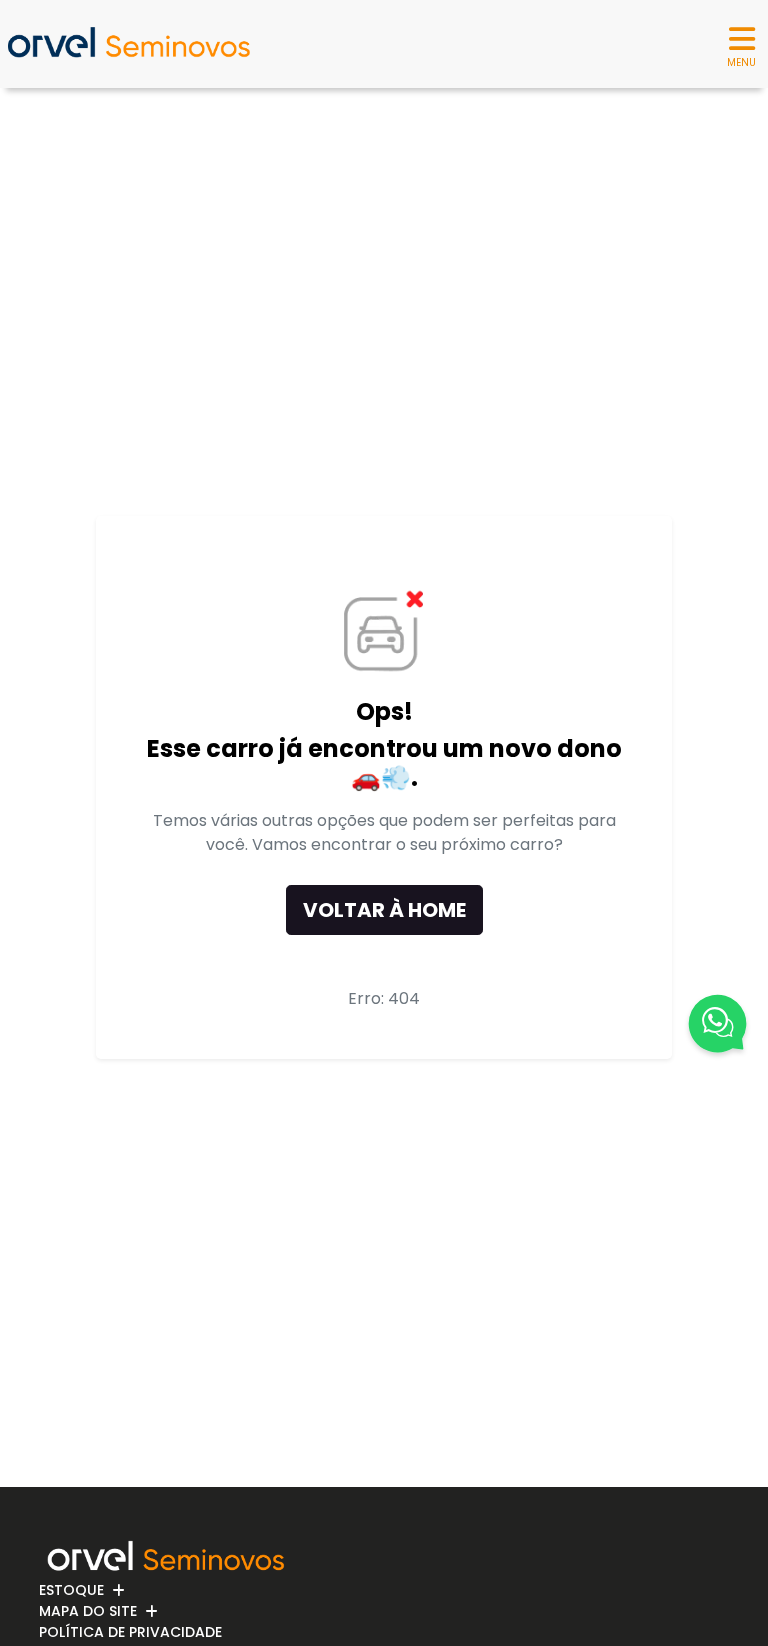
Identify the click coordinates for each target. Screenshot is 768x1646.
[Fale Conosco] (717, 1026)
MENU (741, 62)
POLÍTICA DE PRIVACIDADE (130, 1632)
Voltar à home (384, 910)
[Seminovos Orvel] (128, 44)
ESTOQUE (71, 1590)
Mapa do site (88, 1611)
